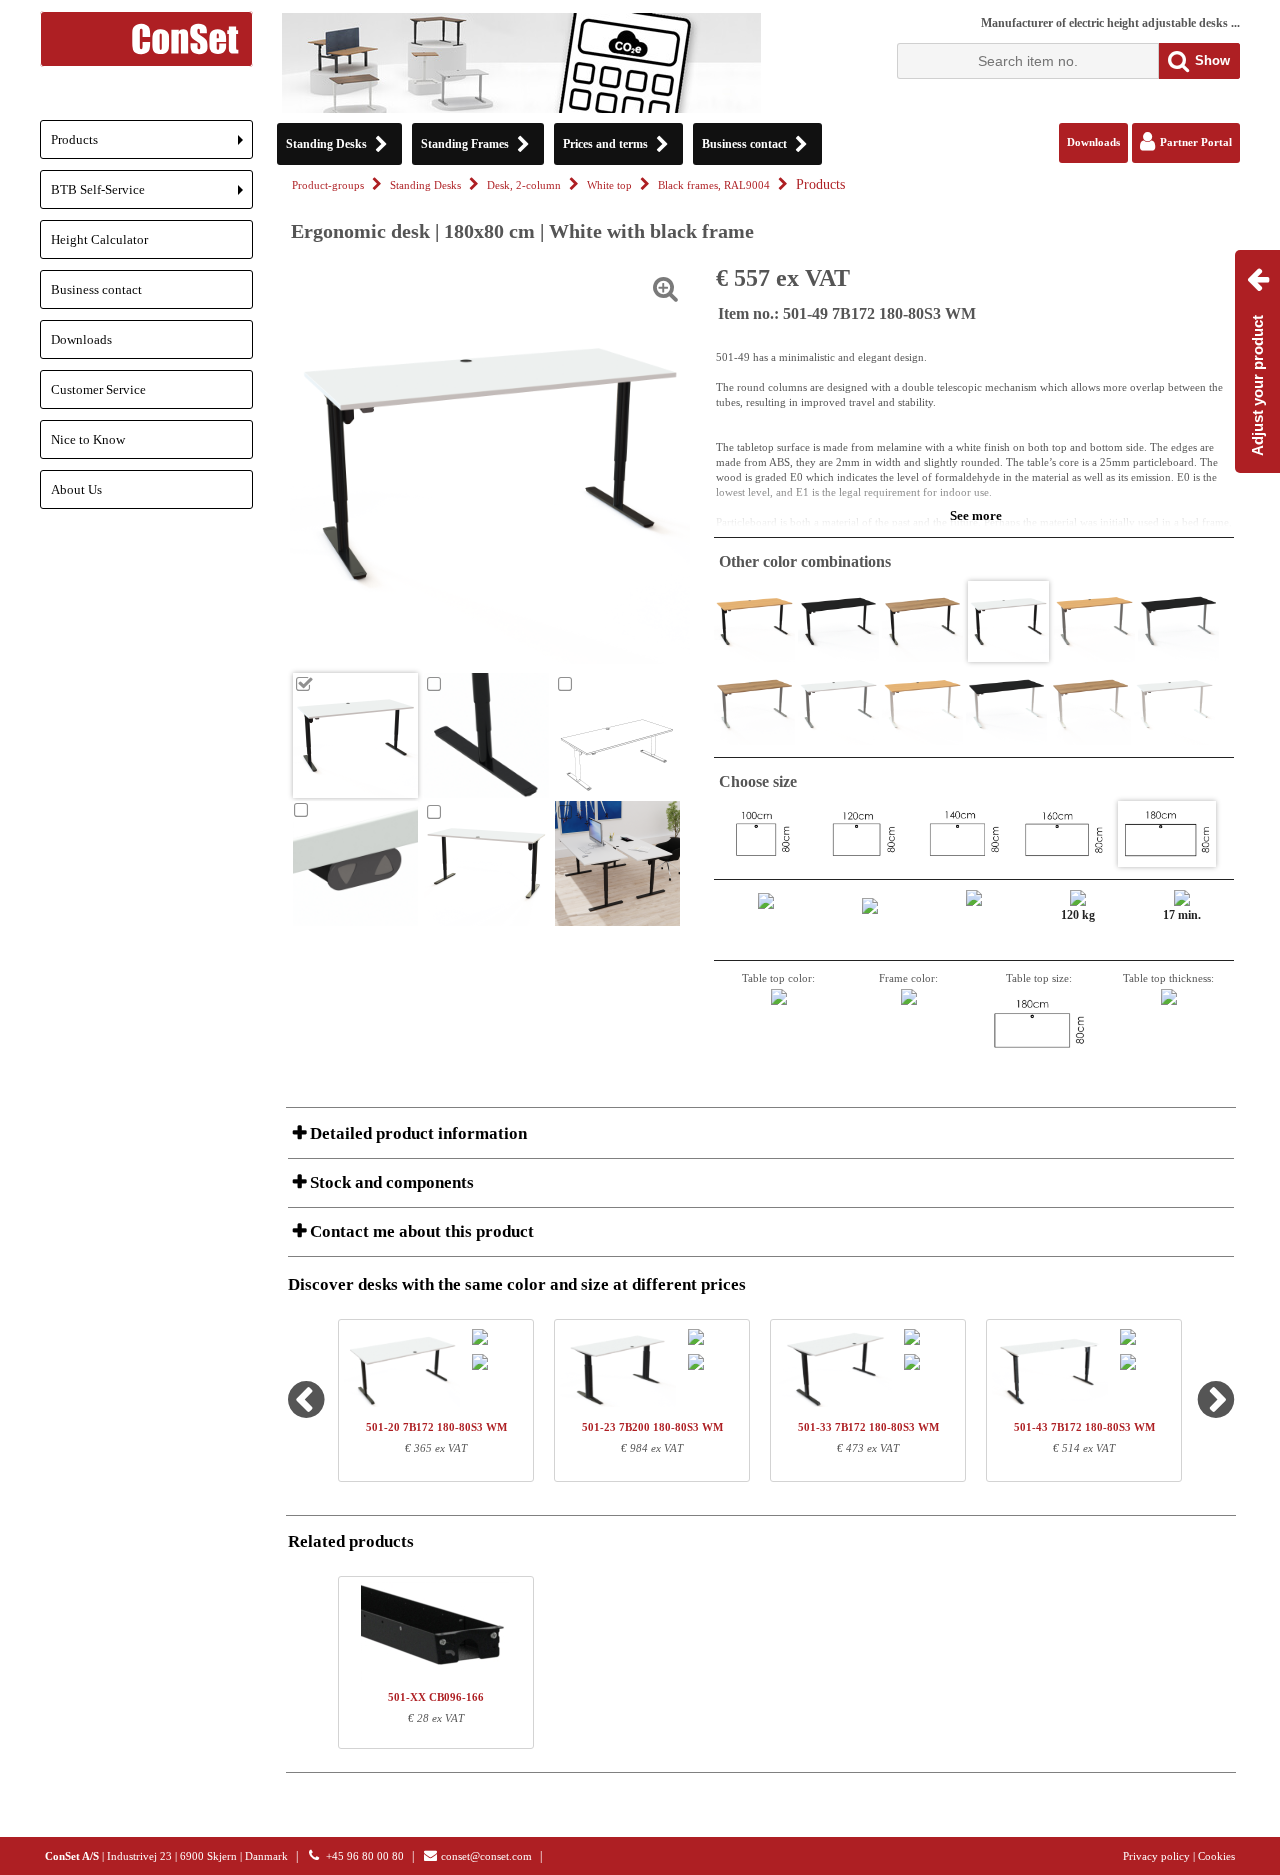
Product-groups (328, 185)
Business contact (96, 289)
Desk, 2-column (524, 185)
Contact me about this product (420, 1231)
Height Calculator (99, 239)
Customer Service (98, 389)
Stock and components (390, 1182)
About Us (76, 489)
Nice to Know (88, 439)
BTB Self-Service (152, 195)
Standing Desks (425, 185)
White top (609, 185)
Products (152, 145)
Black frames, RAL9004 (714, 185)
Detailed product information (416, 1133)
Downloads (81, 339)
